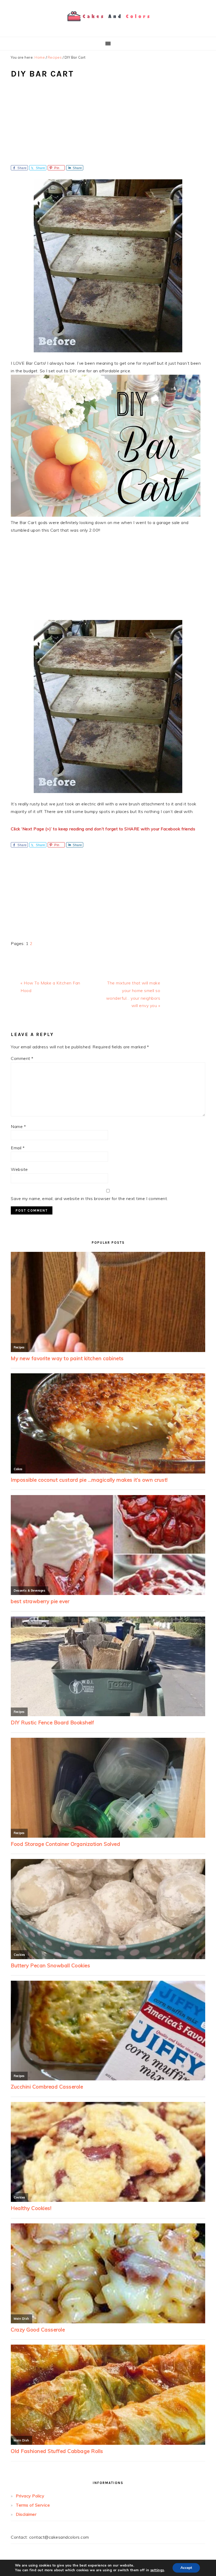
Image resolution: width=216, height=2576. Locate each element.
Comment (22, 1058)
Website (19, 1169)
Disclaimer (26, 2514)
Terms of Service (33, 2505)
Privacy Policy (30, 2496)
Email (18, 1148)
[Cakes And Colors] (108, 25)
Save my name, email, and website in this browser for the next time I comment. (89, 1198)
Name (18, 1126)
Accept (186, 2568)
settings (157, 2570)
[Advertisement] (108, 126)
